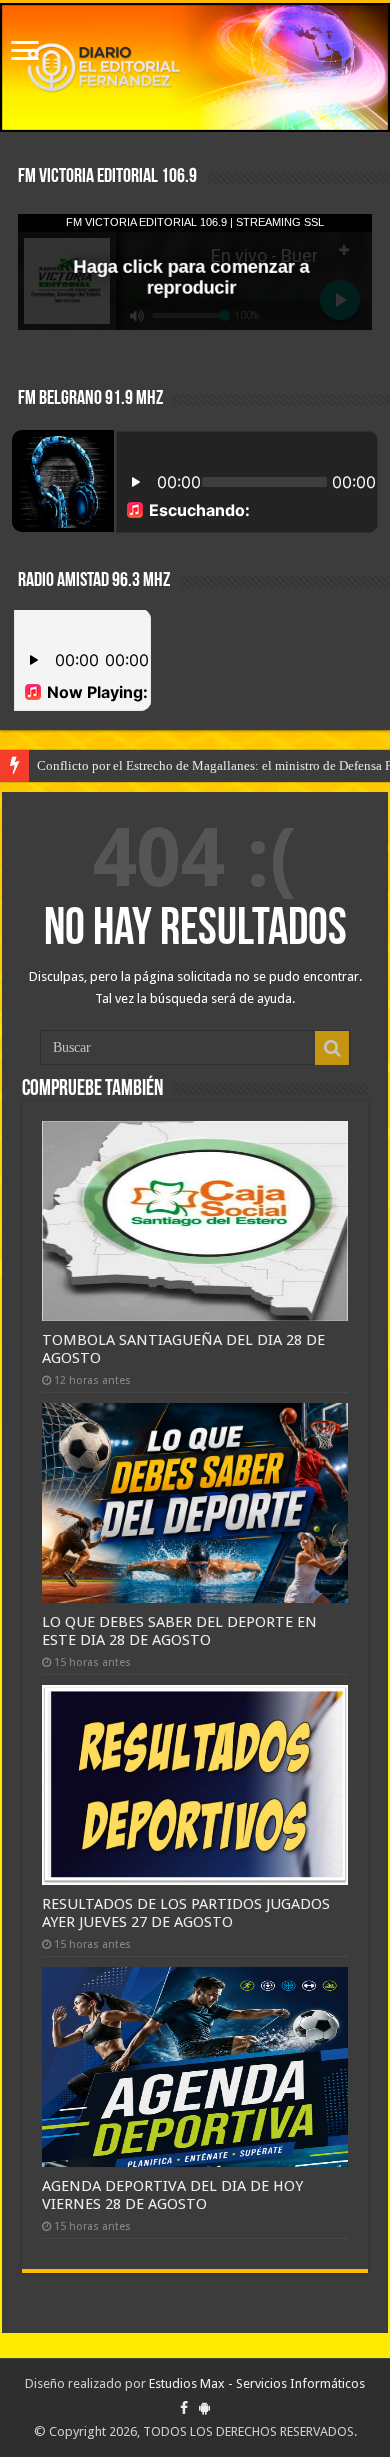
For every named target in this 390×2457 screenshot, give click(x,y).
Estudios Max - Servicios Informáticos (257, 2383)
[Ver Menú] (25, 52)
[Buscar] (332, 1048)
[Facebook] (184, 2408)
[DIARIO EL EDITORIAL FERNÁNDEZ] (195, 67)
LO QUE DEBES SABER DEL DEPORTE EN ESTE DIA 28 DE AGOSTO (179, 1631)
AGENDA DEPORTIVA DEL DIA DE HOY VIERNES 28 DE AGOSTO (172, 2195)
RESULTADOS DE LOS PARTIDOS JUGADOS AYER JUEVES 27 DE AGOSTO (186, 1913)
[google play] (204, 2408)
